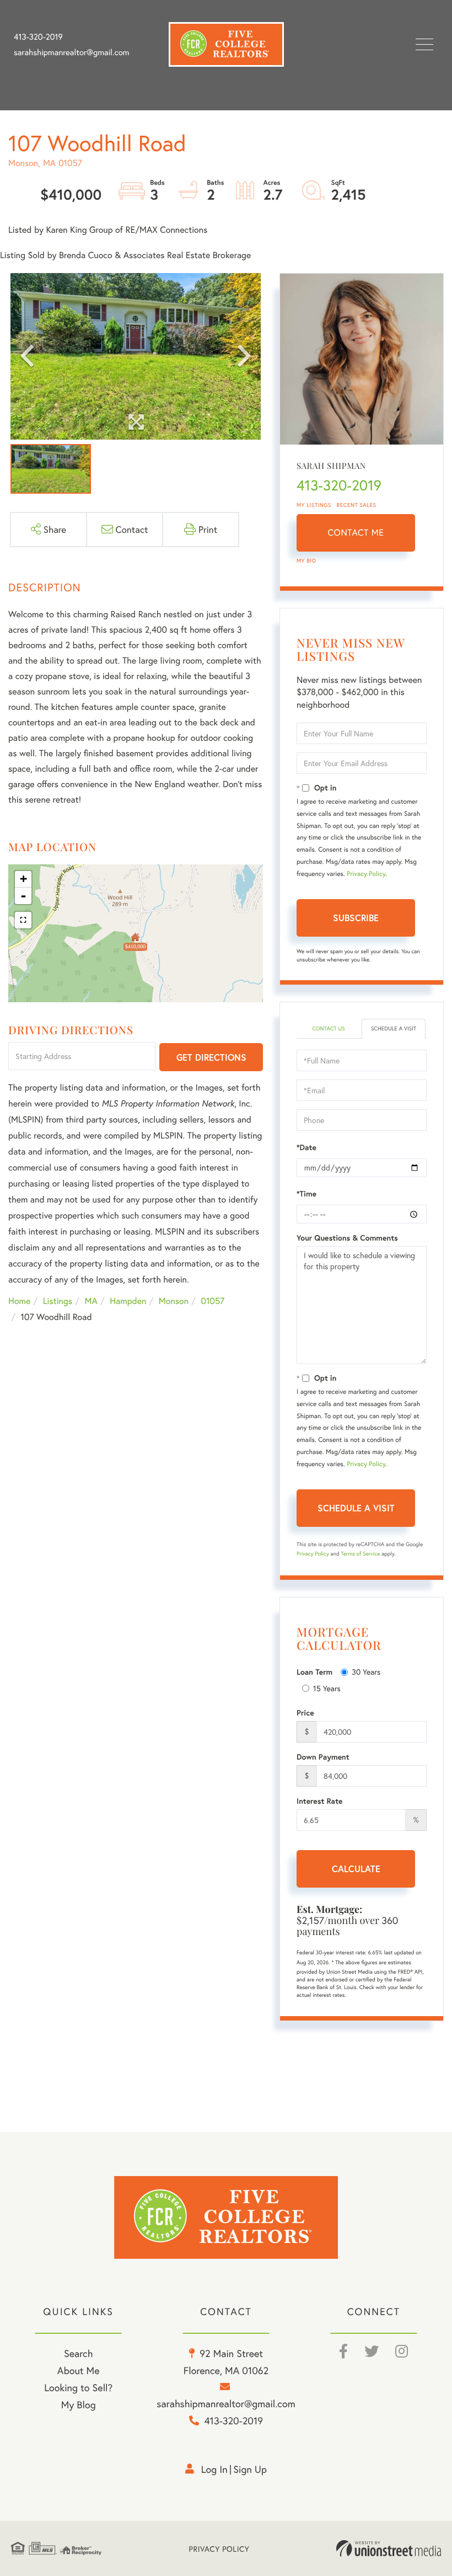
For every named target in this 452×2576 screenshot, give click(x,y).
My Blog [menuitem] (79, 2404)
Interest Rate (319, 1801)
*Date (306, 1147)
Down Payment (323, 1757)
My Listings (314, 505)
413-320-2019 (38, 37)
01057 (213, 1301)
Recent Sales (357, 505)
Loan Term (314, 1672)
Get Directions (211, 1057)
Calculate (356, 1869)
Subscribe (356, 918)
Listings (58, 1301)
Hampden (128, 1301)
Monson (174, 1301)
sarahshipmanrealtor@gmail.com (71, 52)
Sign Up (250, 2469)
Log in (214, 2469)
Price (305, 1713)
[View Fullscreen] (23, 920)
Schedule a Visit (394, 1028)
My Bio (306, 561)
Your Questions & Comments (347, 1238)
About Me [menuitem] (79, 2370)
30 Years (366, 1672)
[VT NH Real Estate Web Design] (389, 2548)
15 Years (327, 1688)
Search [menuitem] (78, 2353)
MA (91, 1301)
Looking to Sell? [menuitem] (78, 2387)
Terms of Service (360, 1554)
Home (19, 1301)
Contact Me (356, 533)
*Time (306, 1194)
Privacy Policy (366, 874)
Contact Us (328, 1028)
